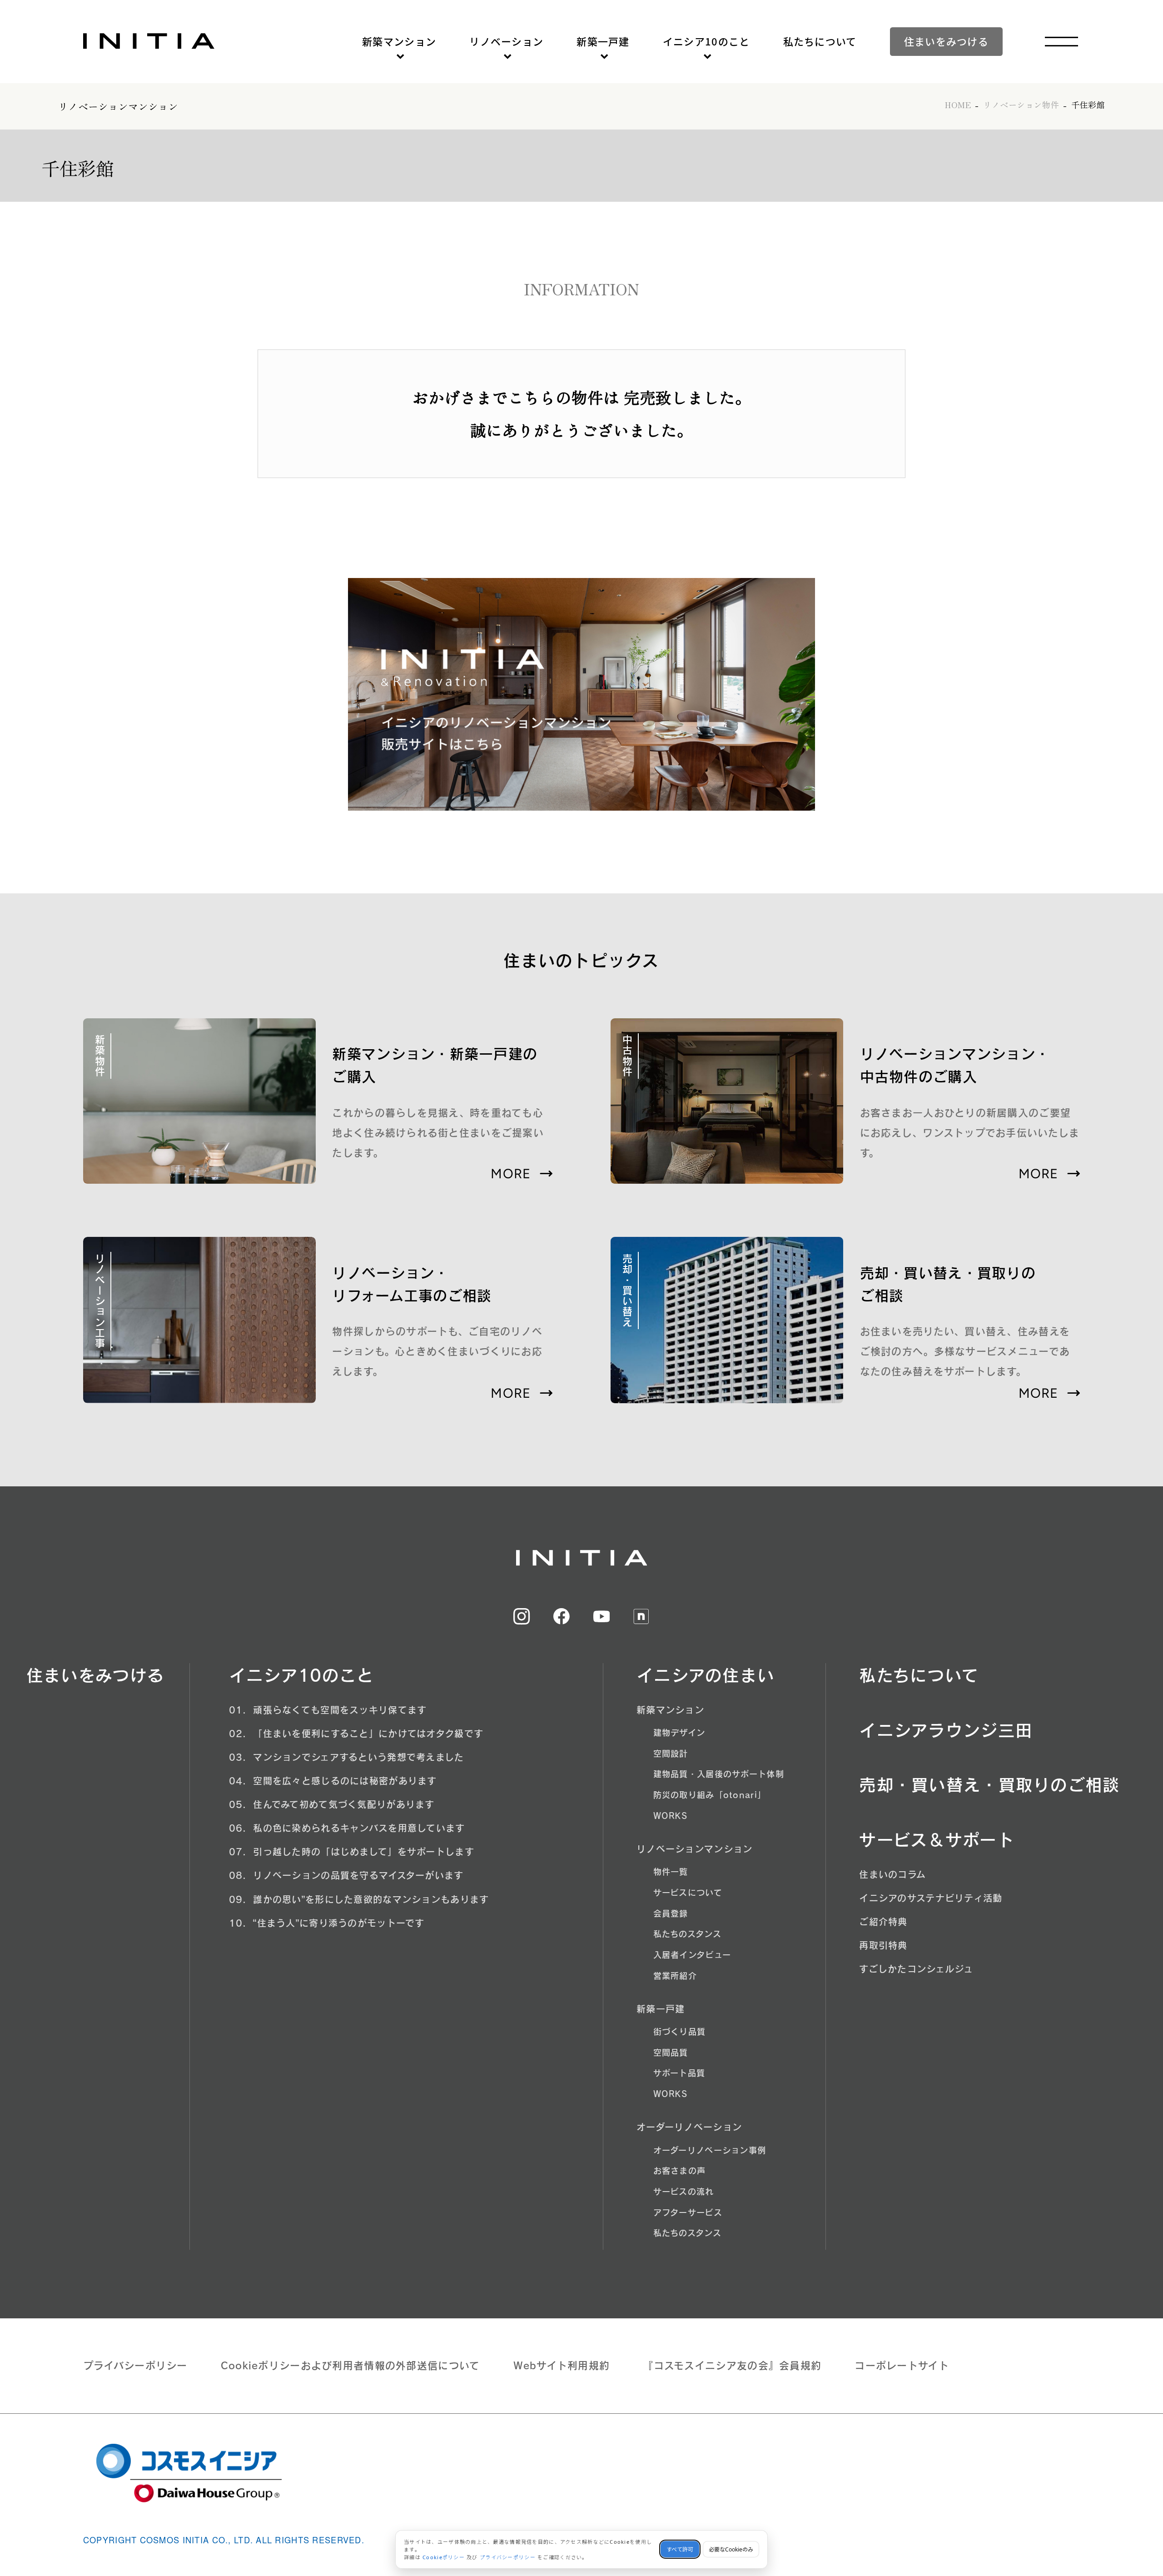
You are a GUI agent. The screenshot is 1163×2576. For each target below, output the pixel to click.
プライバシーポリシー (135, 2366)
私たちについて (820, 41)
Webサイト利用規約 (562, 2366)
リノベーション (506, 41)
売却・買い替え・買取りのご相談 (989, 1785)
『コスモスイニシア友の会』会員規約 (732, 2366)
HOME (958, 105)
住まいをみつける (946, 41)
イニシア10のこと (706, 41)
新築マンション (399, 41)
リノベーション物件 (1021, 105)
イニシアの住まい (706, 1675)
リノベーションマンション (118, 106)
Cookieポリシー (444, 2557)
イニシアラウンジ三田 (946, 1730)
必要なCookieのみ (731, 2549)
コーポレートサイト (902, 2366)
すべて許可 (680, 2549)
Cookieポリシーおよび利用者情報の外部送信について (350, 2366)
